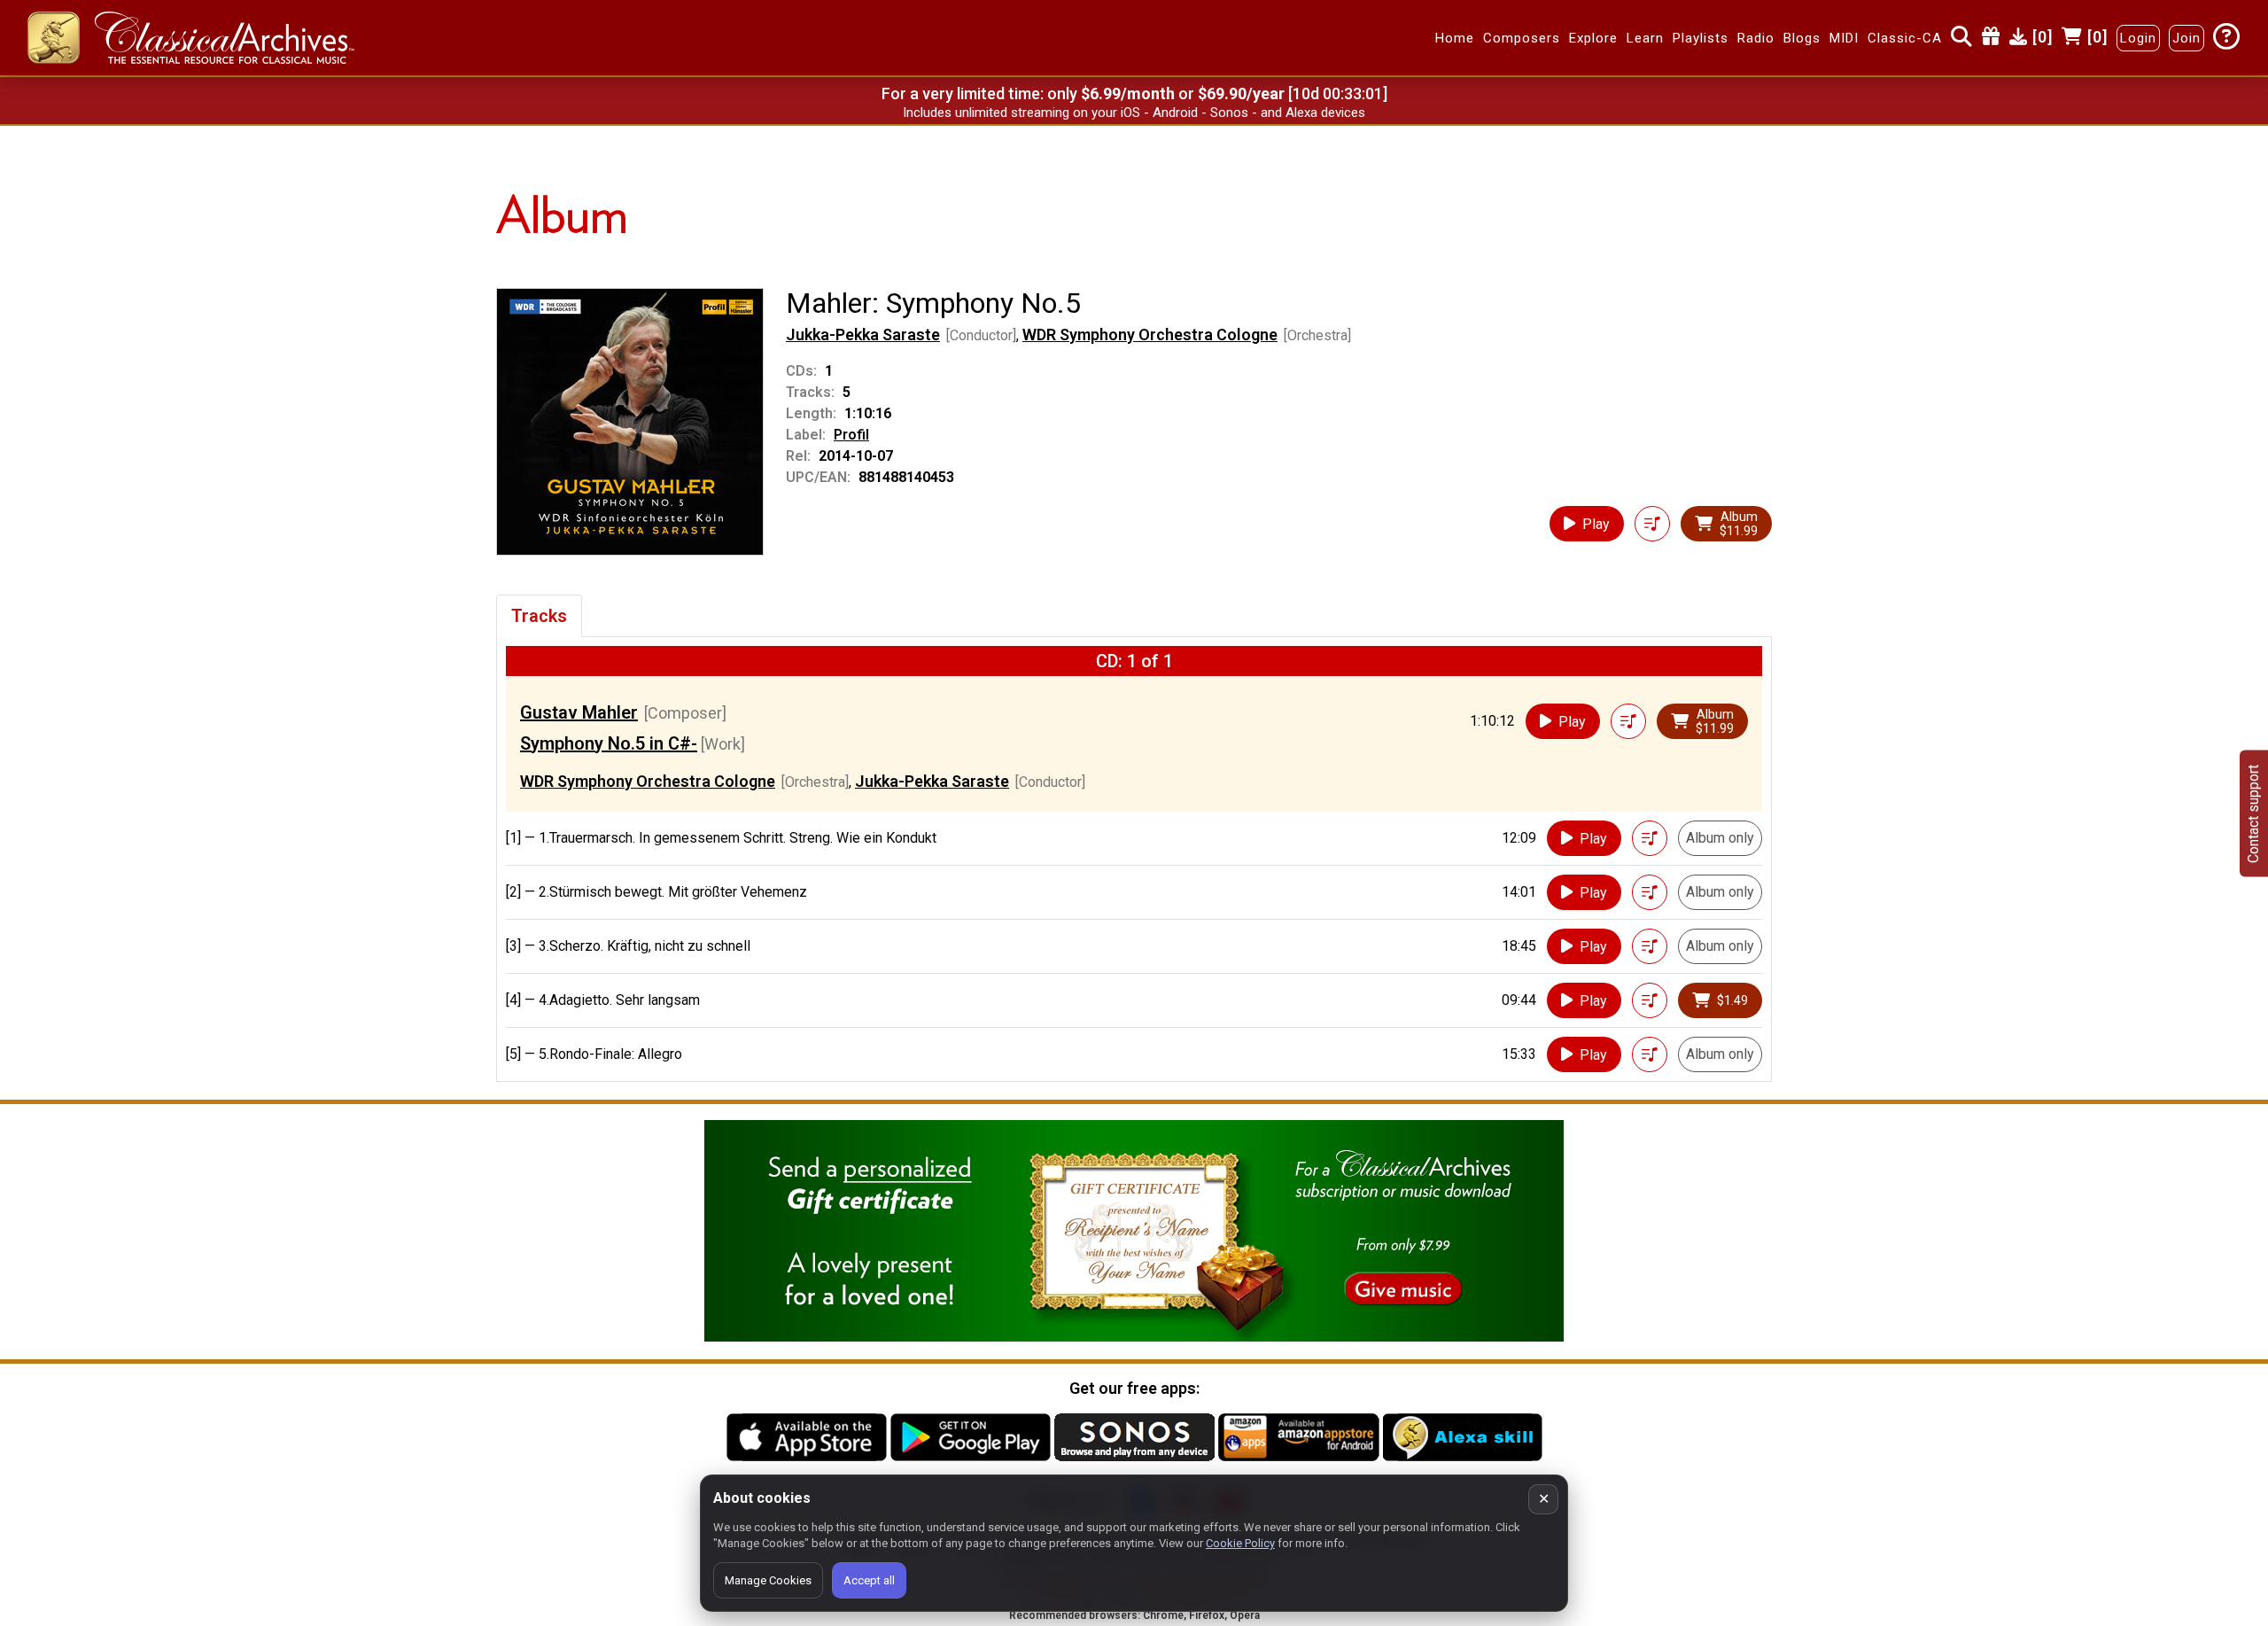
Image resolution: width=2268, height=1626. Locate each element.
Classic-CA (1905, 38)
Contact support (2253, 813)
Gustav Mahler (579, 712)
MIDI (1844, 38)
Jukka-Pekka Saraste (863, 335)
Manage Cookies (768, 1580)
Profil (851, 435)
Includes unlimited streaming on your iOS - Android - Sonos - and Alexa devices (1134, 113)
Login (2138, 38)
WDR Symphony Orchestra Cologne (1150, 335)
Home (1455, 38)
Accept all (869, 1580)
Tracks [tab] (539, 616)
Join (2186, 38)
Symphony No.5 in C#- (609, 743)
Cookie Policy (1240, 1543)
